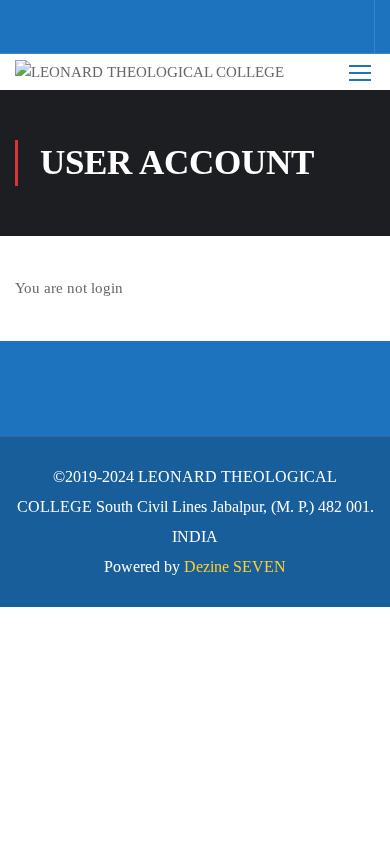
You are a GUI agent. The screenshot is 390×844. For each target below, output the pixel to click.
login (107, 288)
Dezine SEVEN (235, 566)
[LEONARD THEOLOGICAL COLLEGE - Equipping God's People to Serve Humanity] (164, 72)
